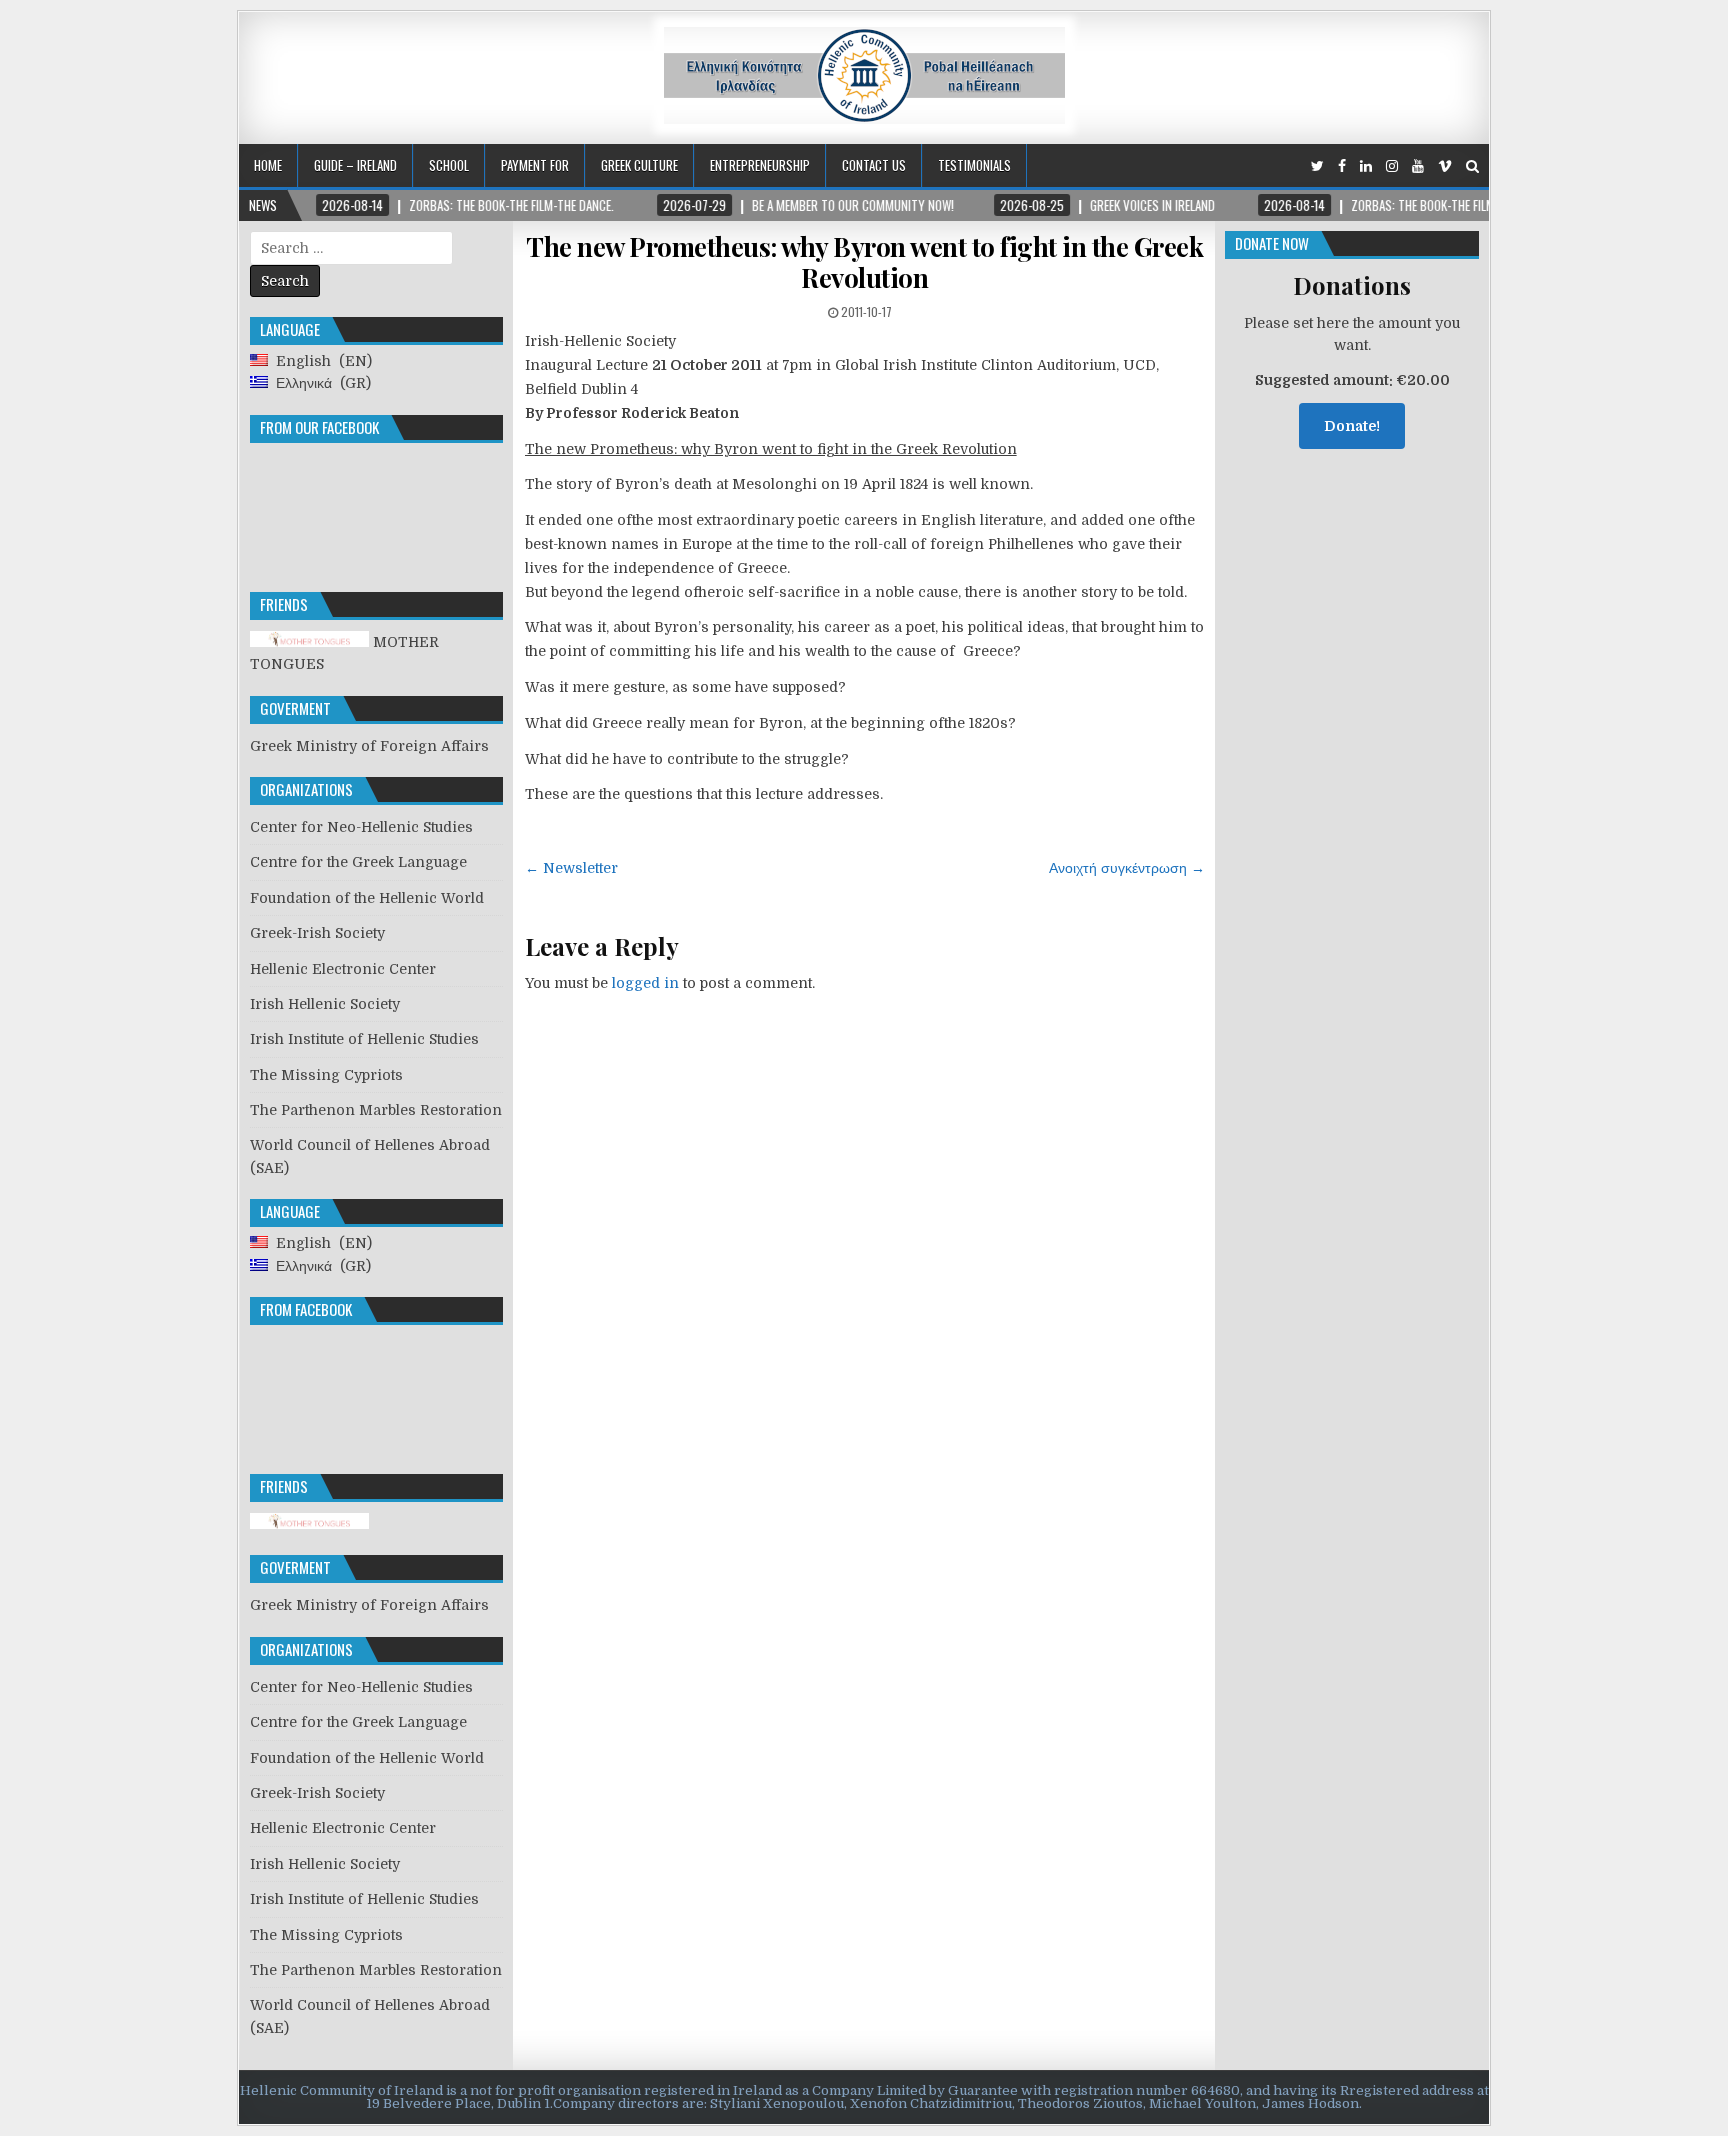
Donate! (1352, 426)
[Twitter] (1317, 166)
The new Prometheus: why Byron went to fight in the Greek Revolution (864, 262)
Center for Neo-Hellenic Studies (361, 827)
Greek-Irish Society (317, 933)
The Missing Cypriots (326, 1075)
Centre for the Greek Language (358, 862)
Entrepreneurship (760, 165)
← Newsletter (571, 868)
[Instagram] (1392, 166)
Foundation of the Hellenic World (367, 898)
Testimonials (974, 165)
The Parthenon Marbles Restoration (376, 1110)
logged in (645, 983)
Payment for (535, 165)
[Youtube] (1418, 166)
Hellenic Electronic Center (343, 969)
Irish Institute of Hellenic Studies (364, 1039)
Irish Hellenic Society (325, 1004)
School (449, 165)
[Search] (1472, 166)
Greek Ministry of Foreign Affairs (369, 746)
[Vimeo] (1445, 166)
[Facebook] (1342, 166)
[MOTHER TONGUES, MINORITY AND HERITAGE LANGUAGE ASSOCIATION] (309, 1524)
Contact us (874, 165)
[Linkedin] (1366, 166)
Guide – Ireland (355, 165)
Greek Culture (639, 165)
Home (268, 165)
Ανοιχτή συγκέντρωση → (1127, 868)
